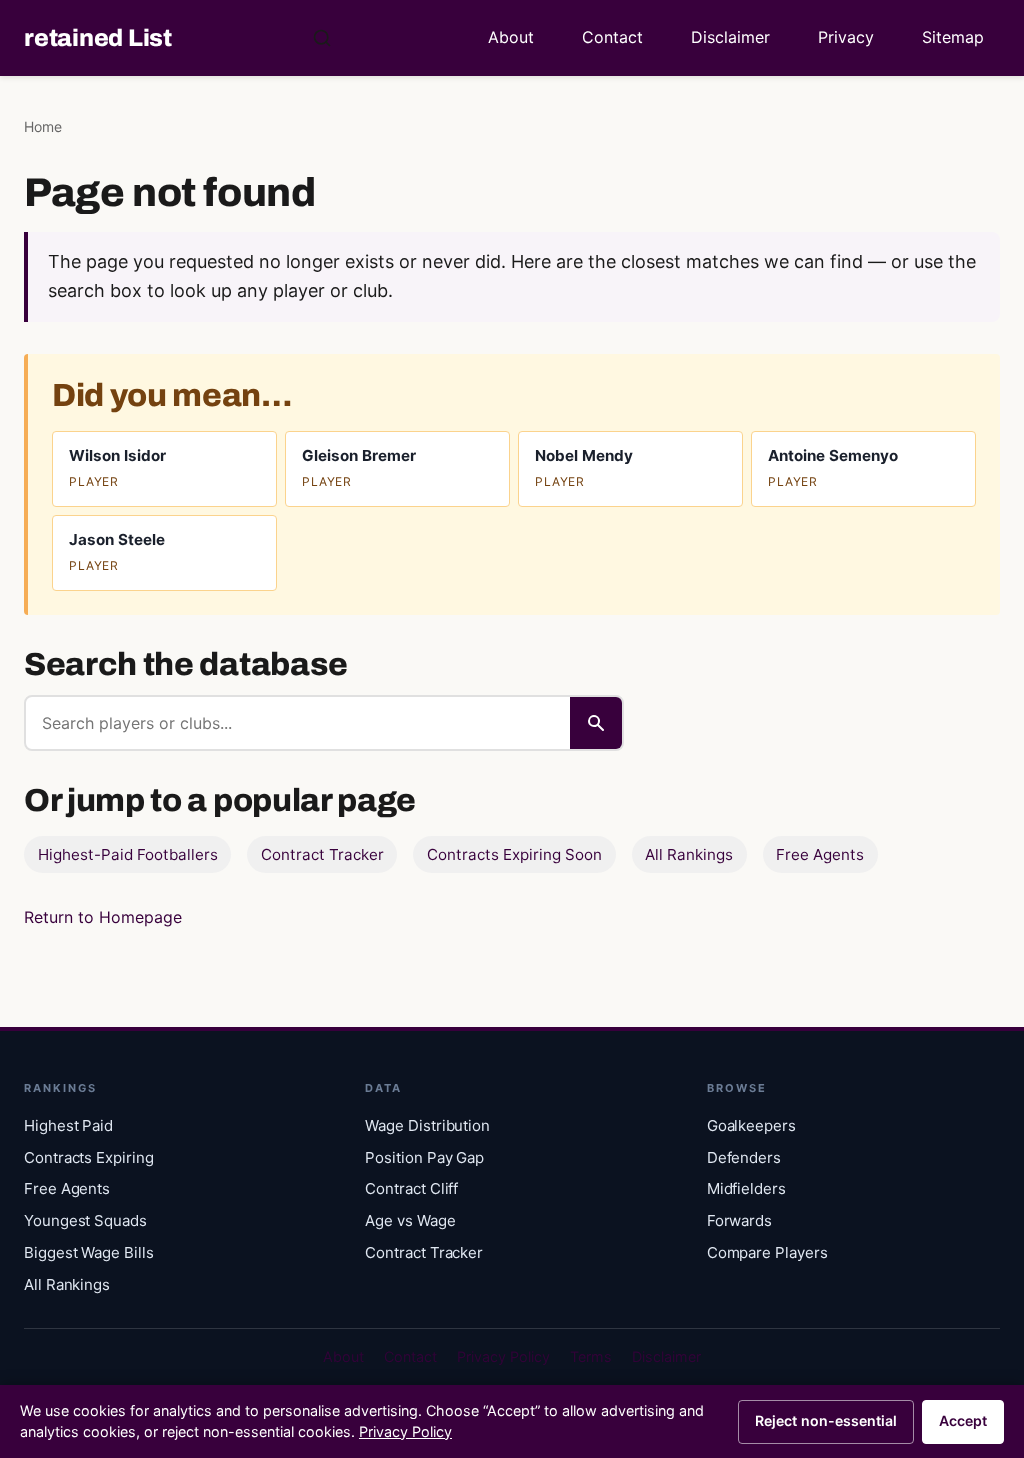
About (511, 37)
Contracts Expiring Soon (514, 854)
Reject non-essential (826, 1420)
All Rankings (689, 854)
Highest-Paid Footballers (128, 854)
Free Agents (820, 854)
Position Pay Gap (424, 1157)
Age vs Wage (410, 1220)
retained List (98, 38)
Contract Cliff (411, 1188)
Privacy (846, 37)
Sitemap (953, 37)
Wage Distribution (427, 1125)
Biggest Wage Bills (89, 1252)
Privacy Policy (503, 1356)
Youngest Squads (85, 1220)
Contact (612, 37)
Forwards (739, 1220)
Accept (963, 1420)
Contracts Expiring (89, 1157)
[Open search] (322, 38)
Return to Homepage (103, 917)
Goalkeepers (751, 1125)
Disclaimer (730, 37)
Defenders (744, 1157)
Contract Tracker (322, 854)
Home (43, 126)
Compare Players (767, 1252)
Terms (591, 1356)
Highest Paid (68, 1125)
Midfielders (746, 1188)
